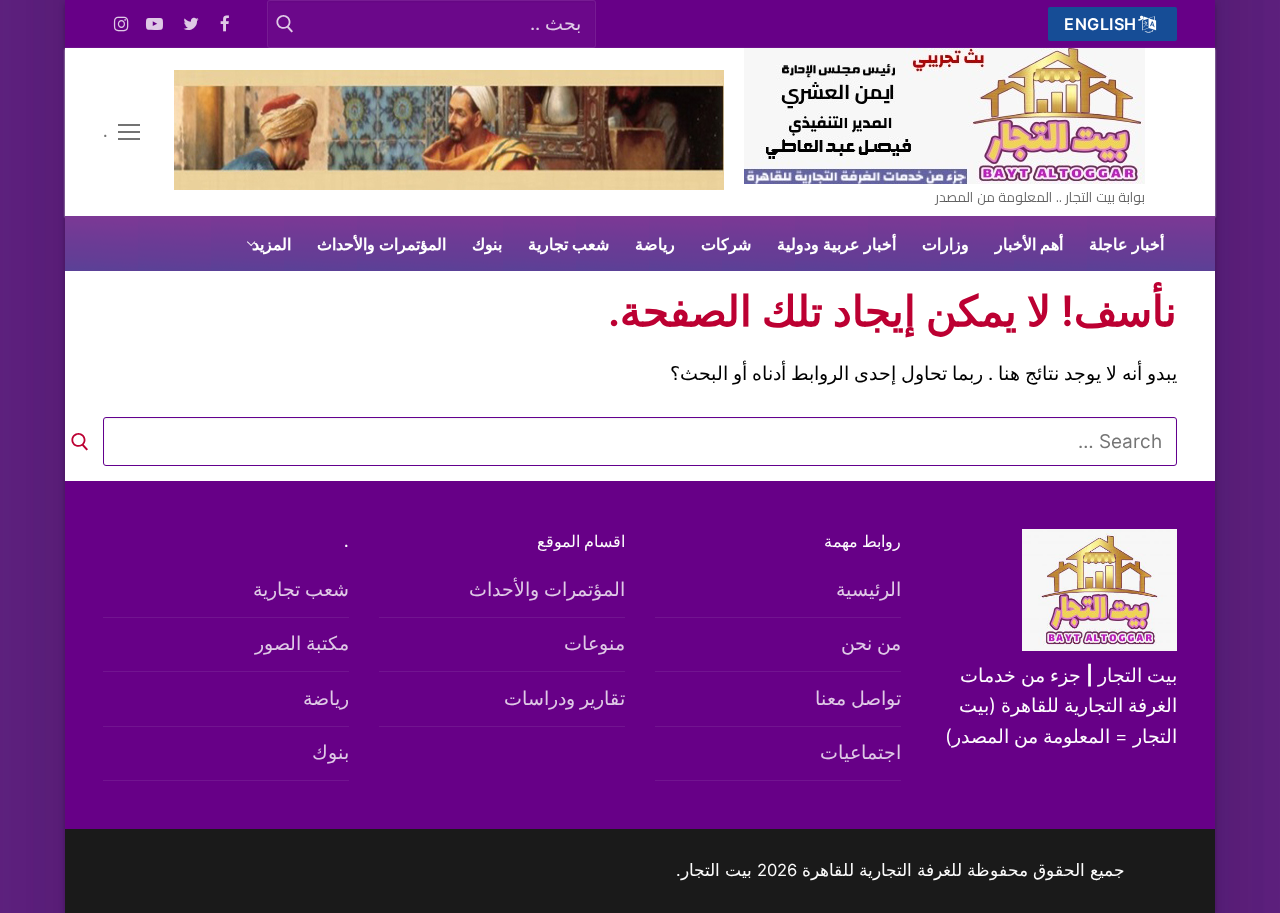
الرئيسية (868, 589)
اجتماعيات (860, 752)
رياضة (326, 698)
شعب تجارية (301, 589)
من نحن (871, 643)
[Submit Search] (284, 23)
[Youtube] (155, 24)
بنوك (330, 752)
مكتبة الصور (302, 643)
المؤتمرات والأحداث (547, 589)
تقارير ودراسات (564, 698)
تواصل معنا (858, 698)
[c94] (449, 183)
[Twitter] (191, 24)
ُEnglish (1103, 24)
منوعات (594, 643)
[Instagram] (121, 24)
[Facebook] (225, 24)
